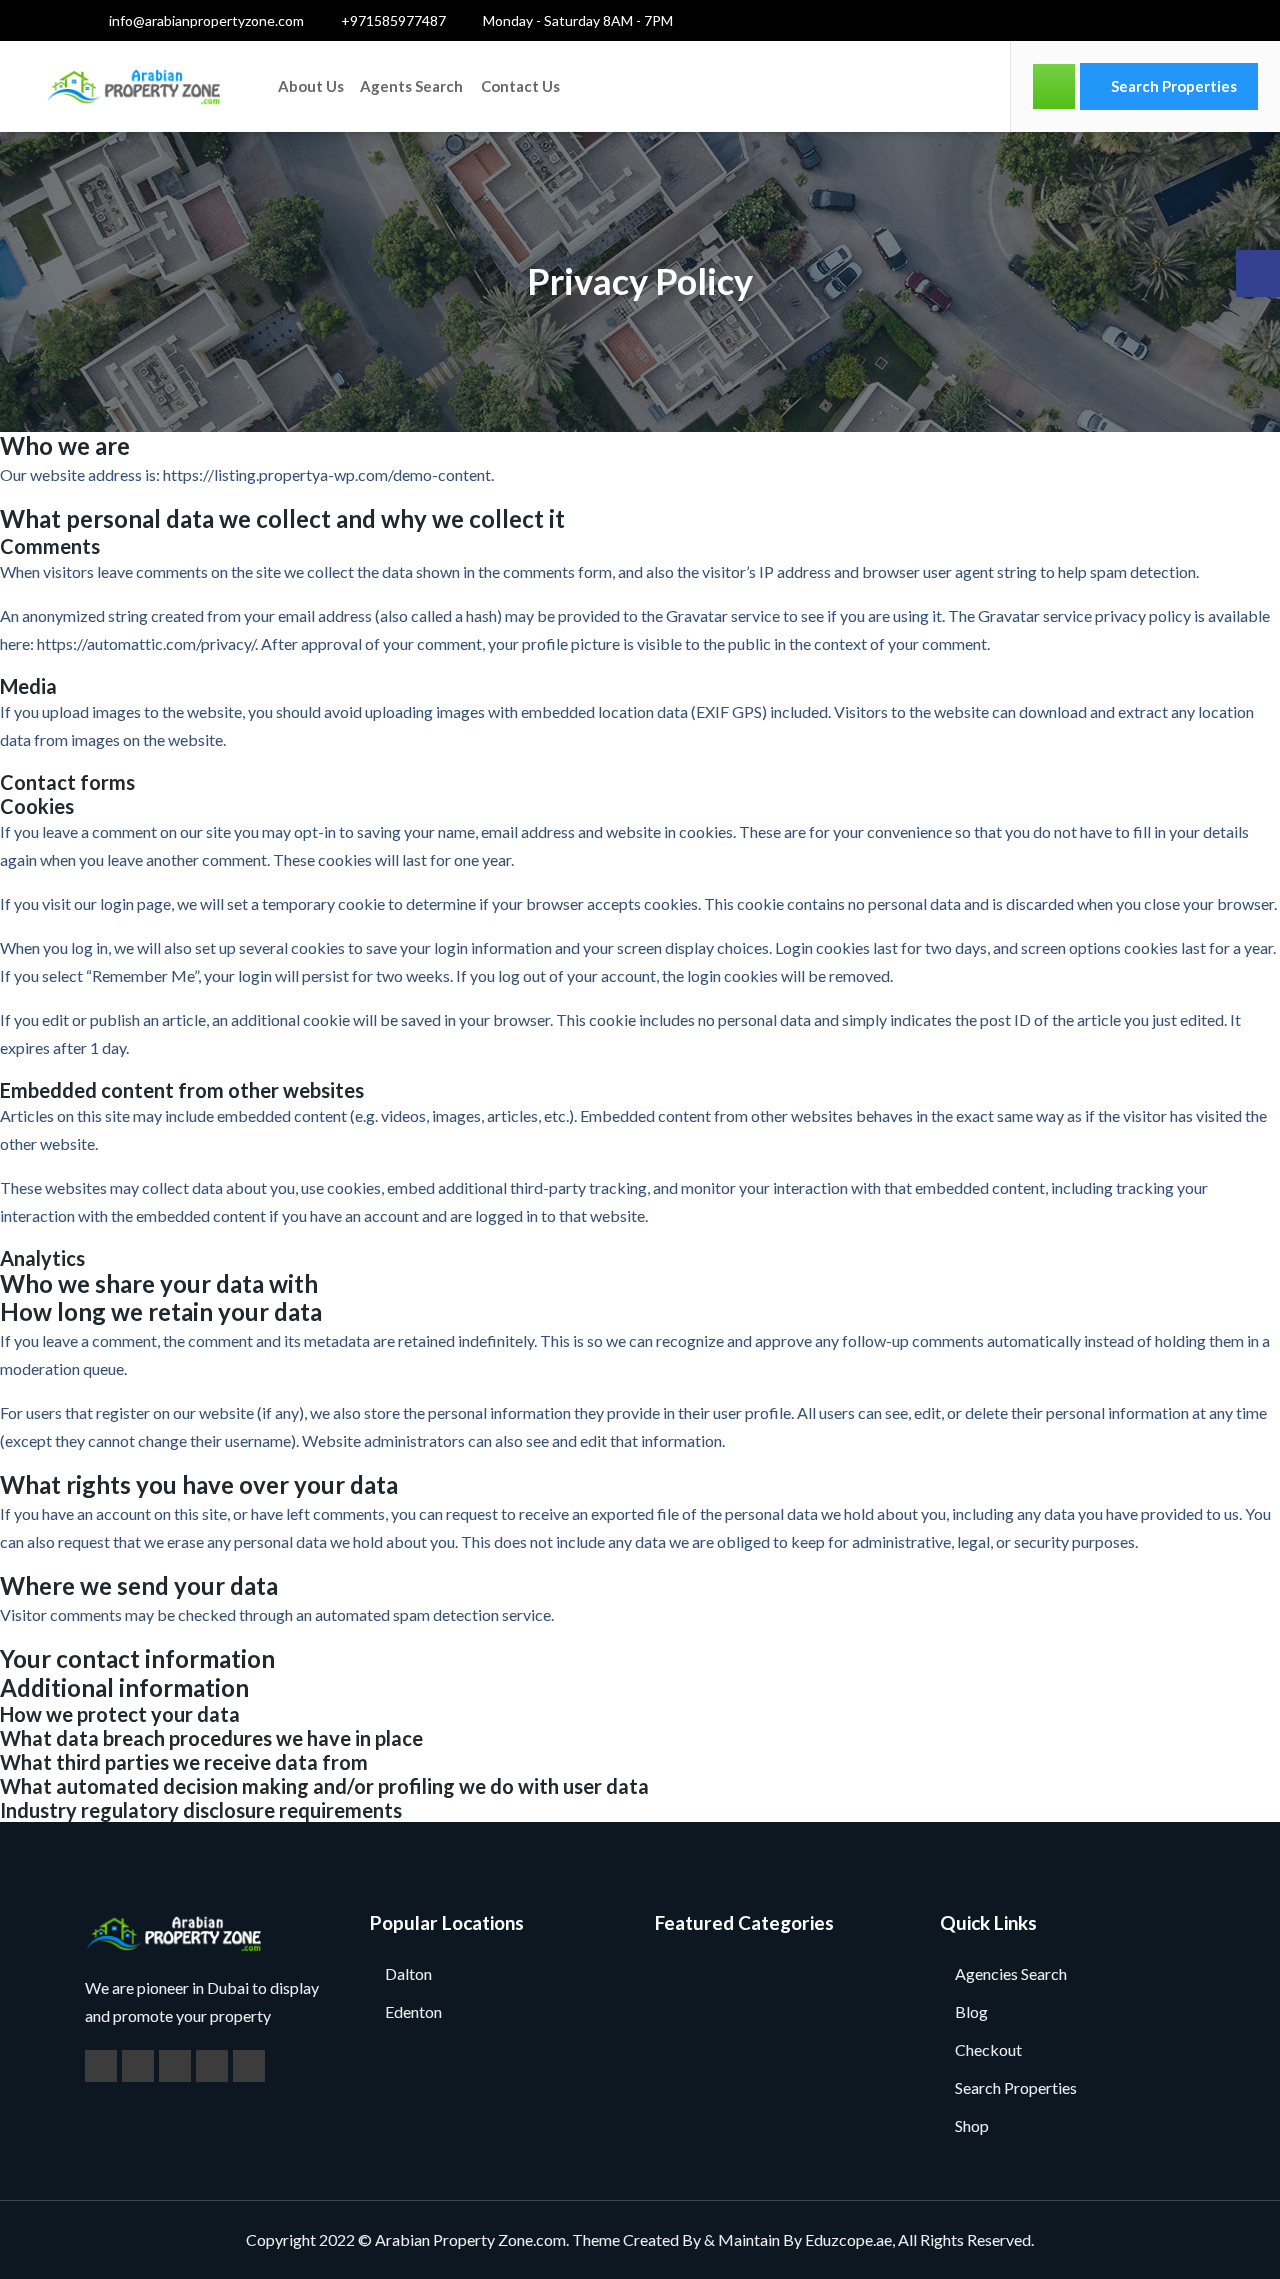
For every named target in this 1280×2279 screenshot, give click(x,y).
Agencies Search (1011, 1973)
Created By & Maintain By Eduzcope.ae (757, 2239)
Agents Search (411, 86)
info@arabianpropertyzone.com (205, 20)
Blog (971, 2011)
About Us (311, 86)
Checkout (988, 2049)
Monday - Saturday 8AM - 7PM (576, 20)
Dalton (408, 1973)
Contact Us (520, 86)
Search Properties (1172, 86)
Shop (972, 2125)
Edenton (413, 2011)
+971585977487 (392, 20)
